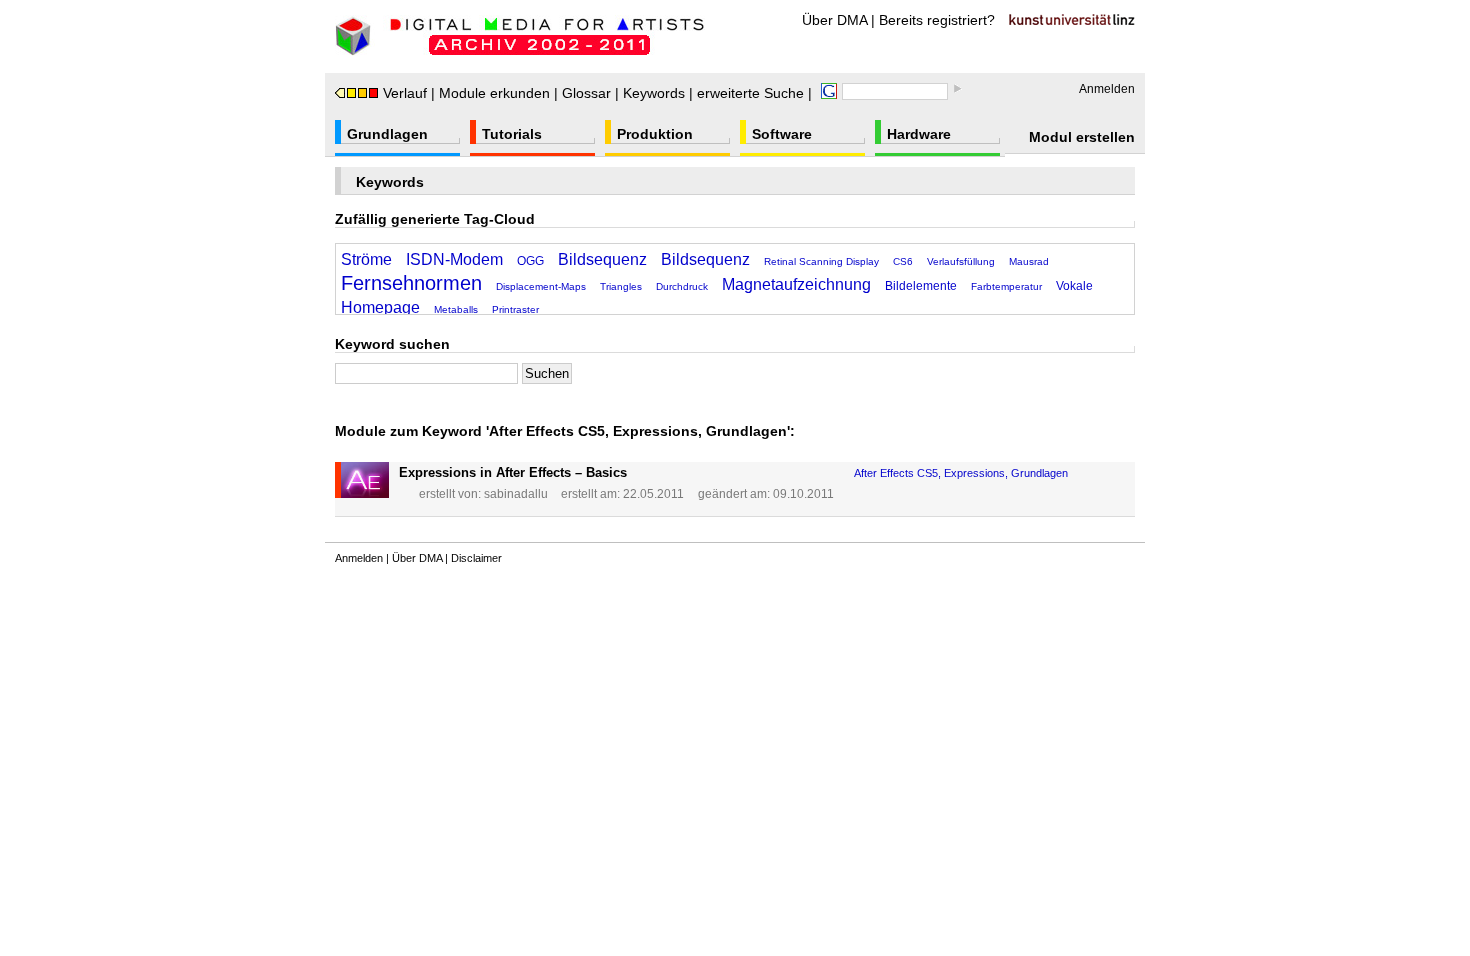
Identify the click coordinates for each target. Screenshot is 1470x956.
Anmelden (1107, 89)
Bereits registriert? (937, 20)
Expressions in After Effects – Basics (513, 472)
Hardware (919, 134)
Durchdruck (682, 286)
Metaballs (456, 309)
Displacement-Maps (541, 286)
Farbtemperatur (1006, 286)
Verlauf (405, 93)
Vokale (1074, 286)
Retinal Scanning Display (821, 261)
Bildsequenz (602, 259)
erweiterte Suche (750, 93)
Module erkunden (494, 93)
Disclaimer (476, 558)
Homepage (380, 307)
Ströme (366, 259)
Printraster (515, 309)
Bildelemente (921, 286)
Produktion (655, 134)
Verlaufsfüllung (961, 261)
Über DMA (834, 20)
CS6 (903, 261)
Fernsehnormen (411, 283)
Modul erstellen (1082, 137)
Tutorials (512, 134)
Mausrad (1029, 261)
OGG (530, 261)
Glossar (586, 93)
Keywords (654, 93)
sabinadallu (516, 494)
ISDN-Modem (454, 259)
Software (782, 134)
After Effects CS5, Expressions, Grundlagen (961, 473)
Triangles (621, 286)
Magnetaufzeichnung (796, 284)
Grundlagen (387, 134)
